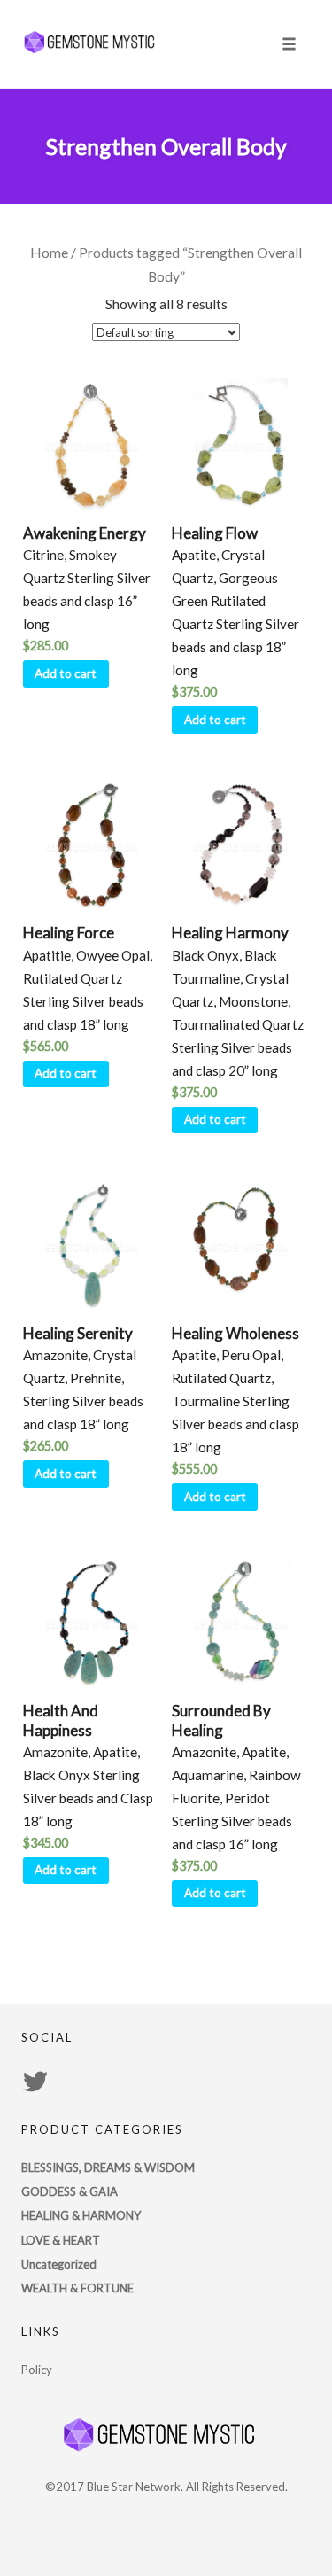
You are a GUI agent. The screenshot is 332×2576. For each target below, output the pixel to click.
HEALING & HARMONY (81, 2215)
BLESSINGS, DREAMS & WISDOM (108, 2167)
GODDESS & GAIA (69, 2191)
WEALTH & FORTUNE (77, 2288)
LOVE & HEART (61, 2240)
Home (49, 253)
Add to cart (66, 673)
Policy (37, 2370)
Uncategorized (59, 2264)
